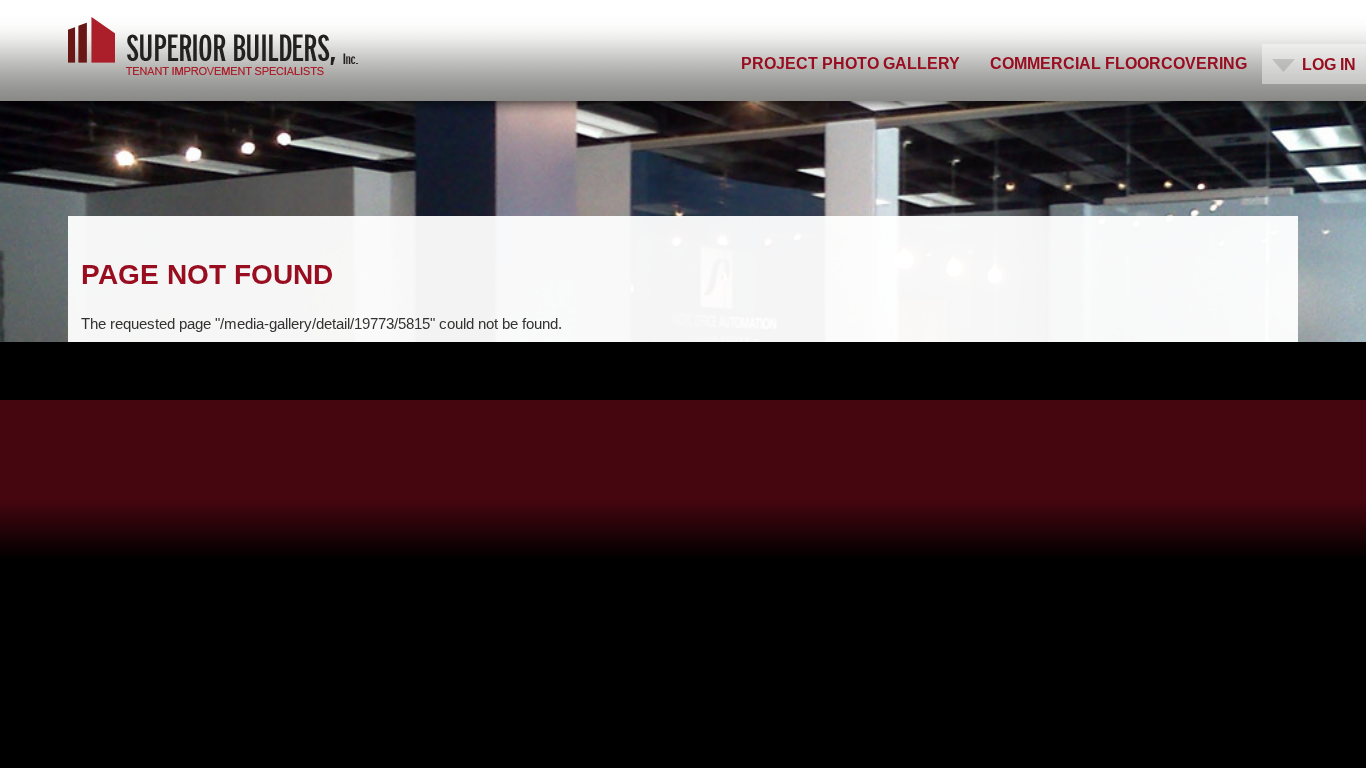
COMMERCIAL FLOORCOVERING (1118, 63)
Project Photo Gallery (850, 63)
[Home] (213, 46)
